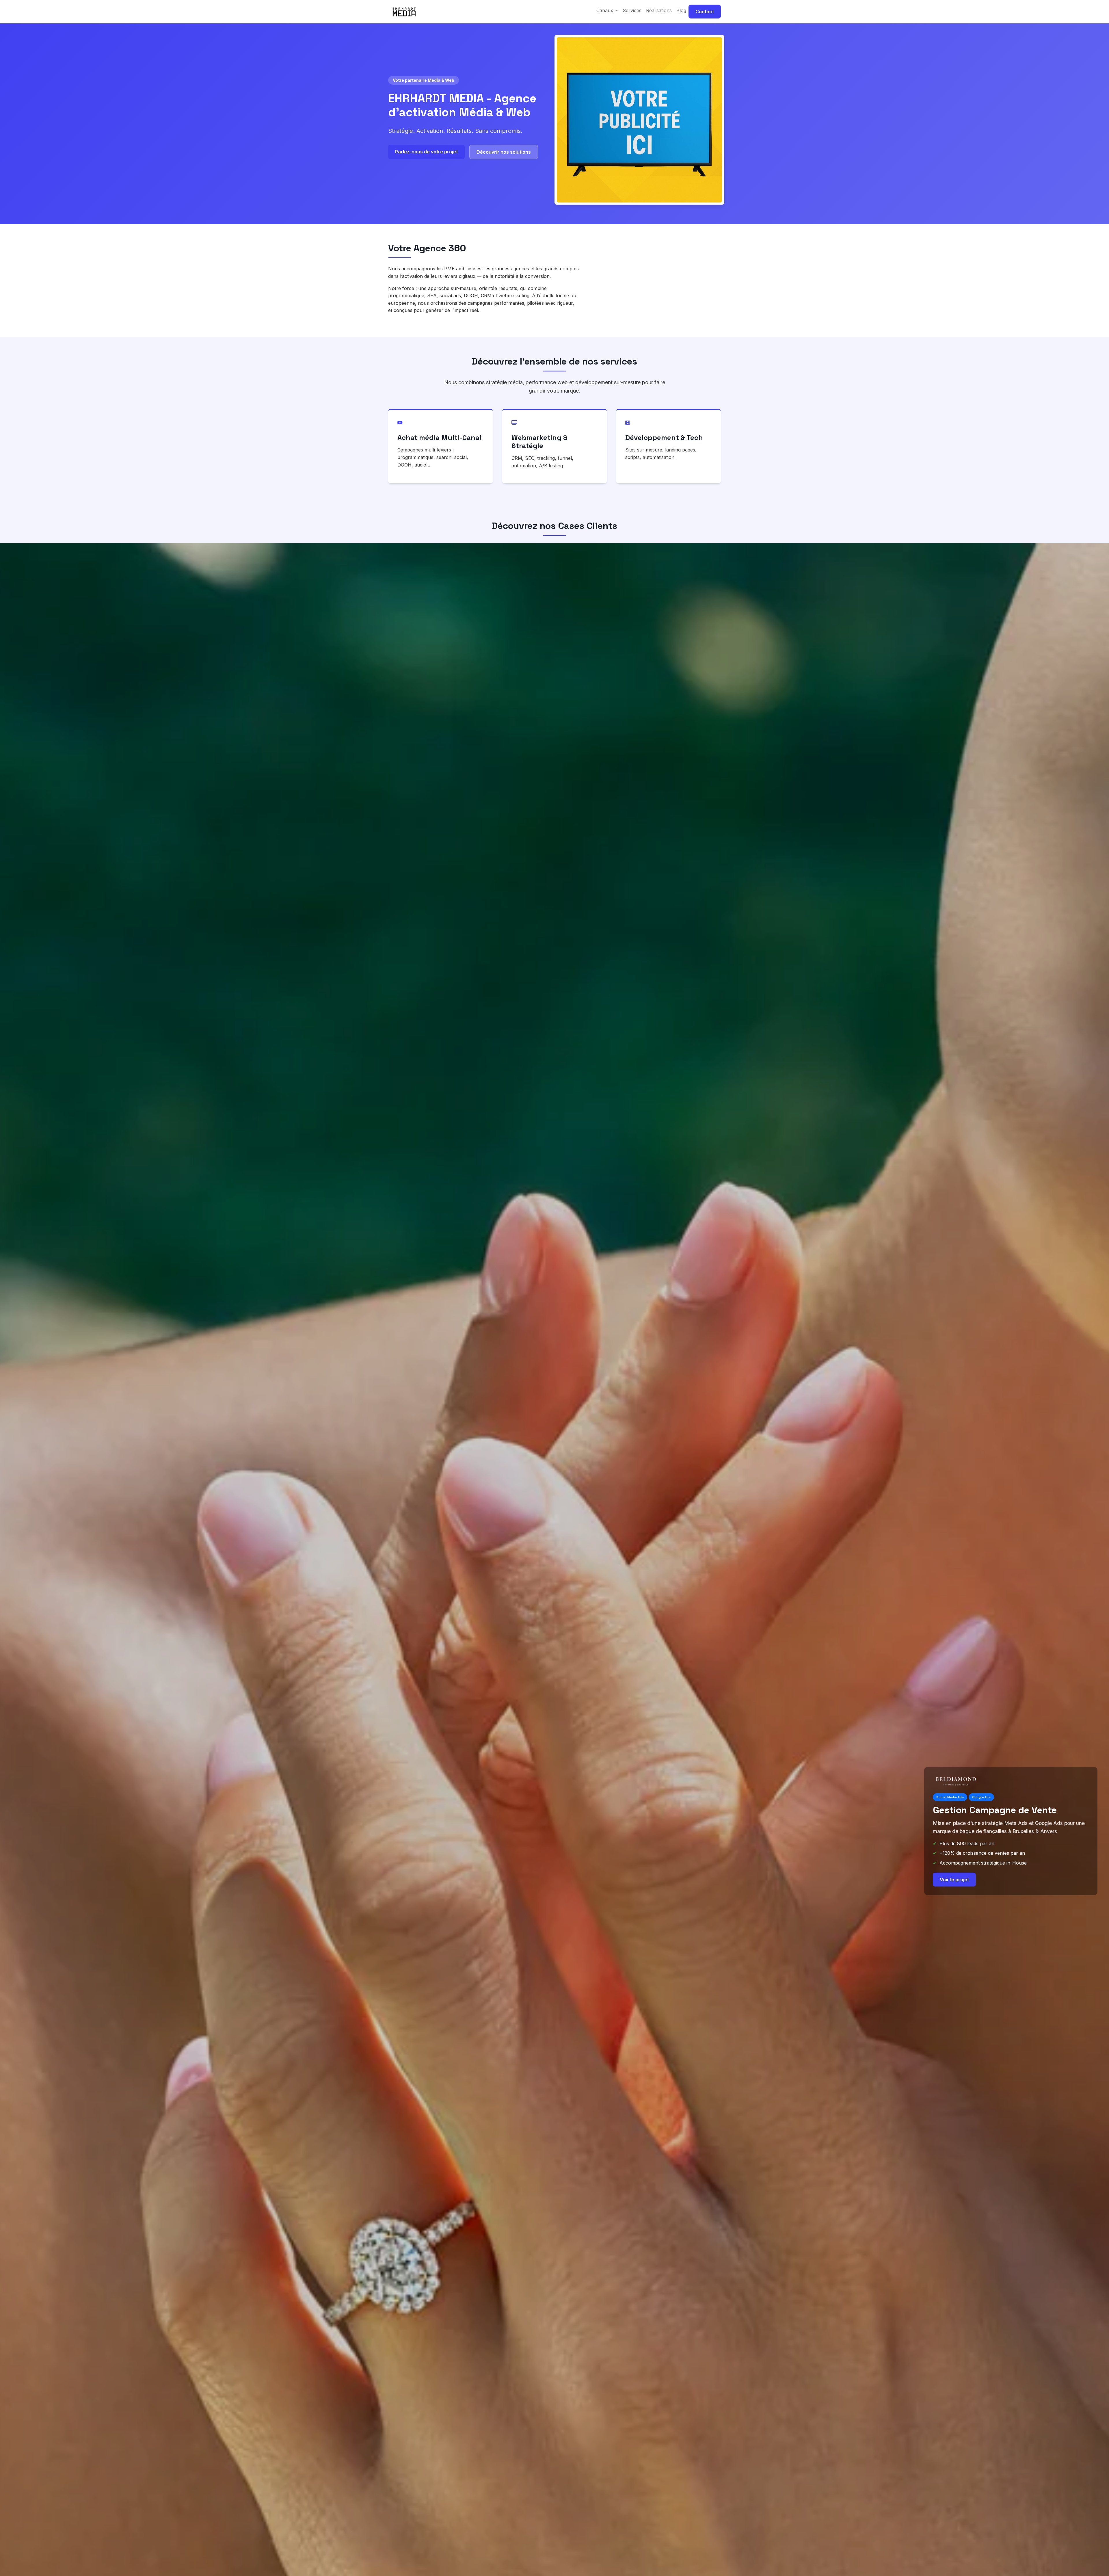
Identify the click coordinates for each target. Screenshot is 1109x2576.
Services (632, 10)
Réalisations (659, 10)
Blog (681, 10)
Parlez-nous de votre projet (426, 152)
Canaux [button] (605, 10)
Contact (705, 12)
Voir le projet (954, 1889)
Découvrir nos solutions (504, 152)
